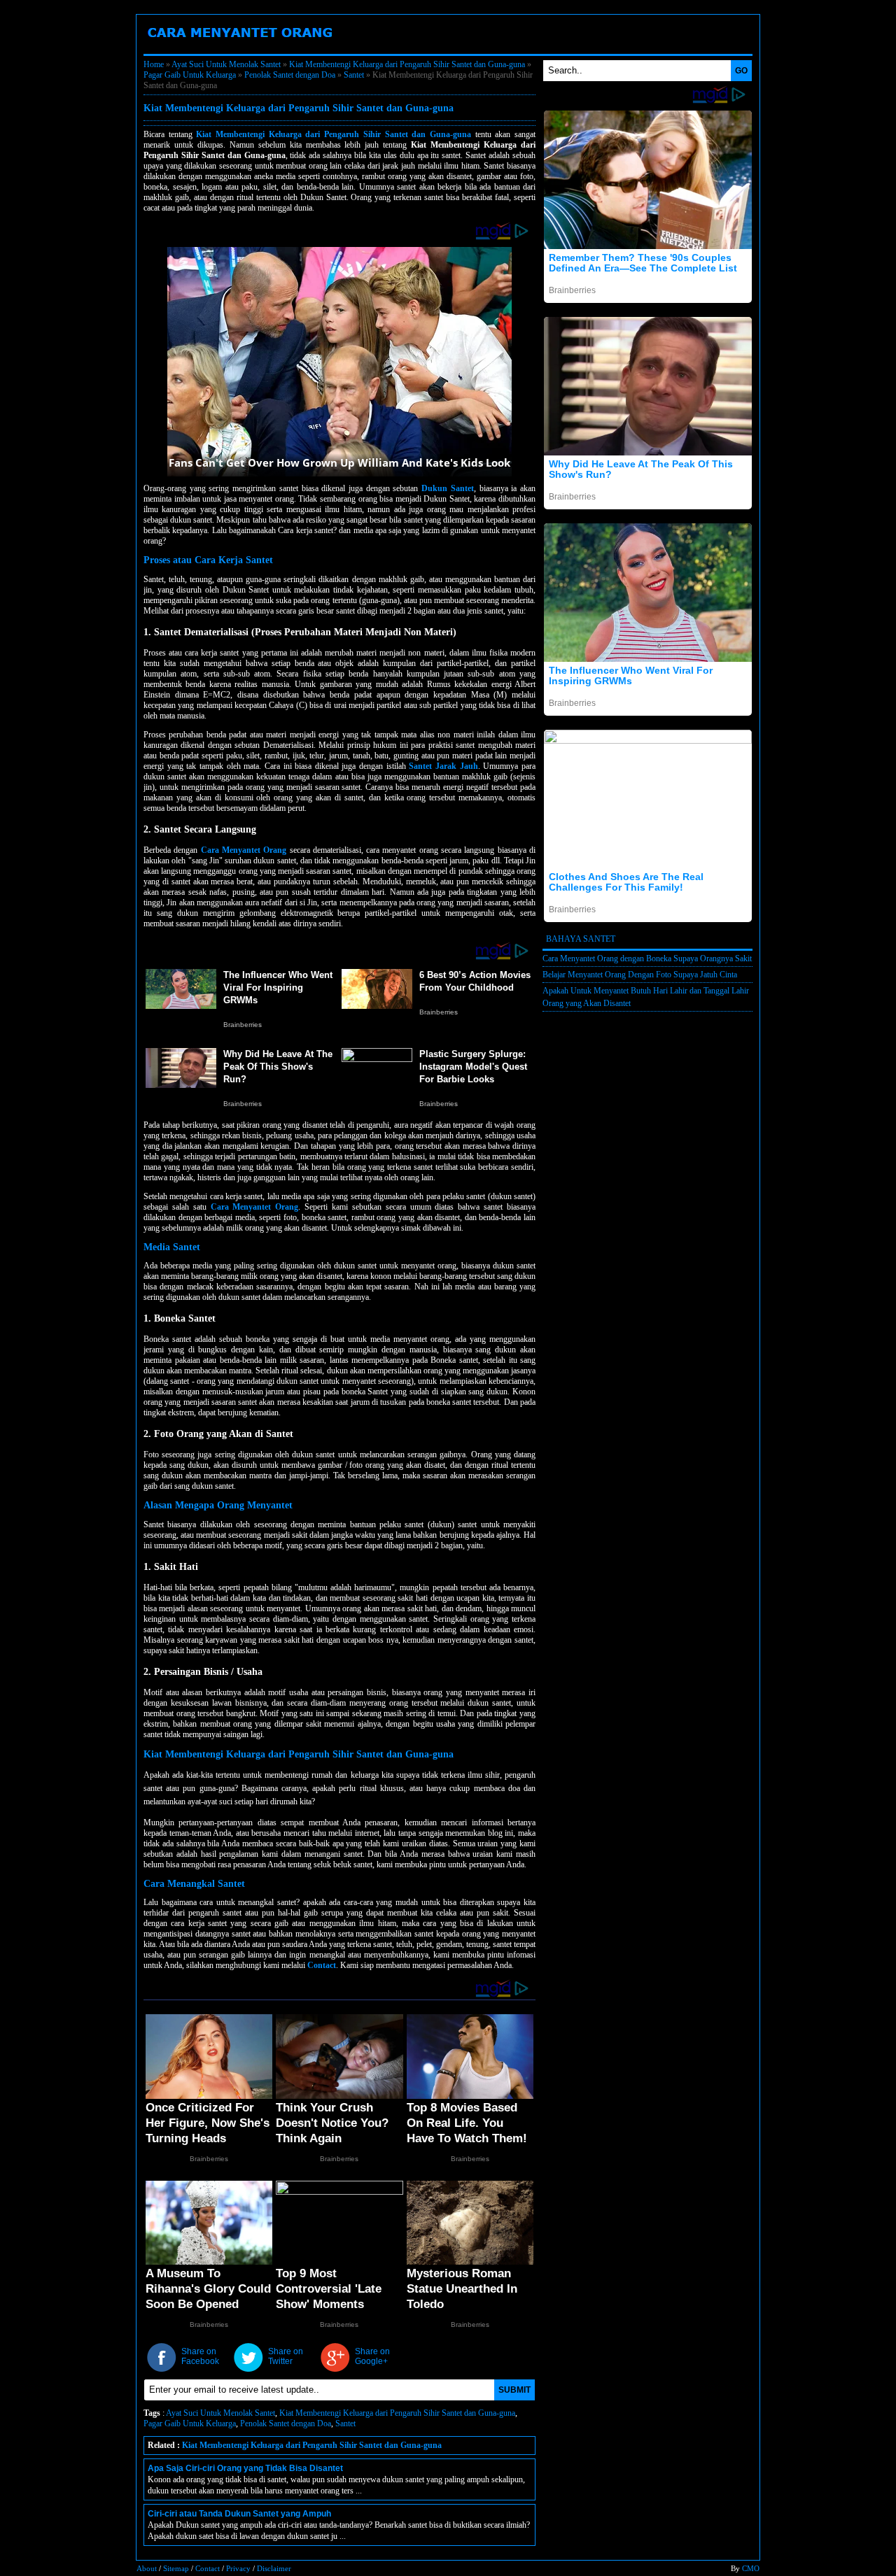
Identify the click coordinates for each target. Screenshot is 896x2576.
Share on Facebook (200, 2356)
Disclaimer (274, 2568)
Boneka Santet (185, 48)
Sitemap (176, 2568)
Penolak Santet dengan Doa (290, 75)
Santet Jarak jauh (502, 48)
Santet (354, 75)
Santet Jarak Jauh (443, 766)
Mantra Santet (674, 48)
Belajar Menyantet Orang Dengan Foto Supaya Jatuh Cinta (640, 975)
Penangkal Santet (401, 48)
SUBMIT (514, 2390)
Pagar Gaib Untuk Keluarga (190, 75)
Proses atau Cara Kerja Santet (208, 560)
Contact (322, 1965)
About (147, 2568)
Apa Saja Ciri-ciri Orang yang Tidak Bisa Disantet (245, 2468)
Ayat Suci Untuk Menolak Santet (226, 64)
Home (154, 64)
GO (741, 71)
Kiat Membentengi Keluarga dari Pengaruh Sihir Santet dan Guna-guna (407, 64)
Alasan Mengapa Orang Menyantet (218, 1505)
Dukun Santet (592, 48)
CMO (751, 2568)
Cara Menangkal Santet (194, 1884)
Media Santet (172, 1247)
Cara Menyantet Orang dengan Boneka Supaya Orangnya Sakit (647, 958)
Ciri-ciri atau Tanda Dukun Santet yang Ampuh (239, 2514)
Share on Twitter (286, 2356)
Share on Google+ (372, 2356)
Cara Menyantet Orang (289, 48)
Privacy (238, 2568)
